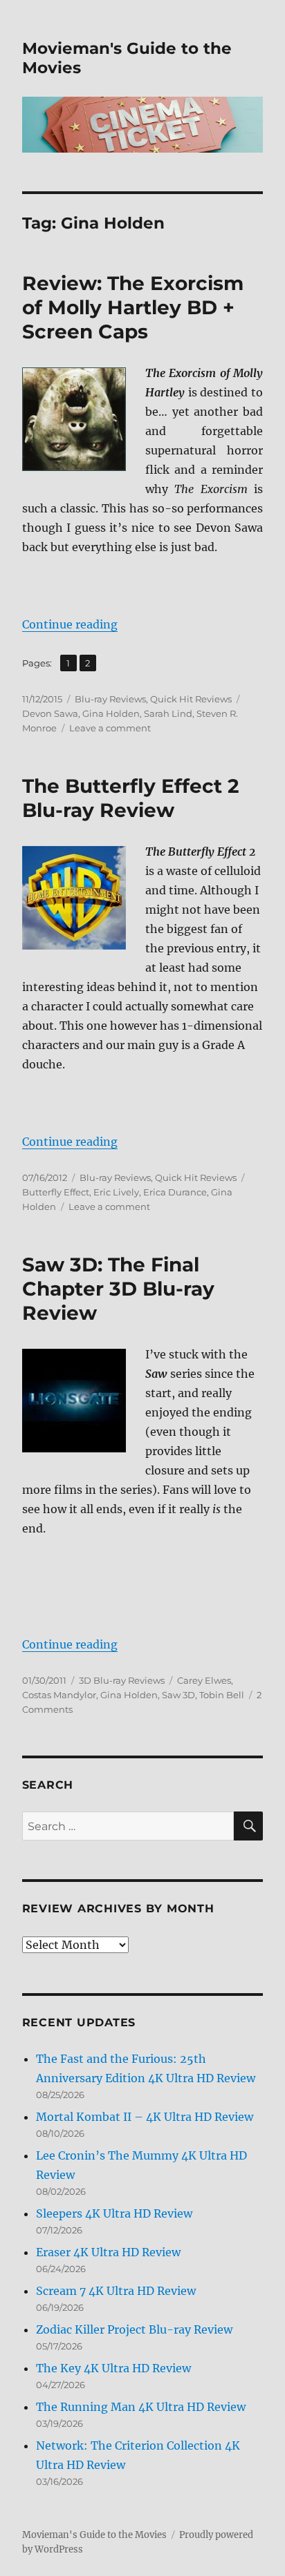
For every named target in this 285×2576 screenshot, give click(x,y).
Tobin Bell (222, 1695)
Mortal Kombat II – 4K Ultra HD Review (145, 2117)
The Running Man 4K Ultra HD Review (141, 2407)
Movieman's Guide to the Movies (94, 2535)
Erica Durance (175, 1192)
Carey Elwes (204, 1680)
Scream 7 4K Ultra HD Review (116, 2291)
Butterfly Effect (56, 1192)
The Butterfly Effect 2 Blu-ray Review (131, 798)
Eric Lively (116, 1192)
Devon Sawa (50, 713)
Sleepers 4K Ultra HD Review (114, 2213)
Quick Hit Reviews (191, 699)
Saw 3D (178, 1695)
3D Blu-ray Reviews (122, 1680)
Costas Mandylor (59, 1695)
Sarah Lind (168, 713)
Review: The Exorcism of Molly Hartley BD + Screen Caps (133, 307)
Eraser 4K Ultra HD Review (108, 2252)
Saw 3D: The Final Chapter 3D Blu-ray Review (118, 1289)
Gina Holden (111, 713)
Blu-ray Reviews (110, 699)
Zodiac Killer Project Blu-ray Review (134, 2329)
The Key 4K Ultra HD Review (113, 2368)
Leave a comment (110, 728)
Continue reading (70, 624)
